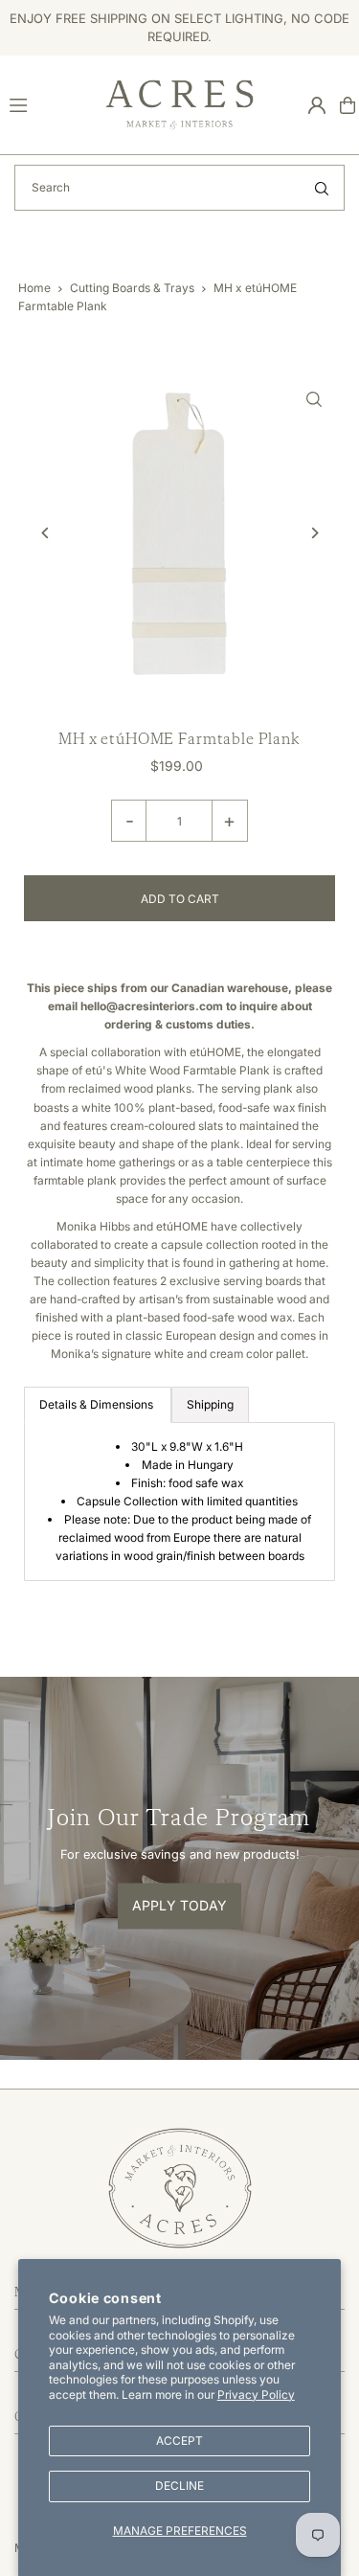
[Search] (322, 188)
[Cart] (348, 105)
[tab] (98, 1405)
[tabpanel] (179, 1501)
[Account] (317, 105)
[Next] (314, 533)
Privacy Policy (256, 2395)
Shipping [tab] (210, 1404)
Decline (179, 2486)
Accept (179, 2440)
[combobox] (179, 188)
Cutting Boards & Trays (132, 288)
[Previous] (45, 533)
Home (34, 288)
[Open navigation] (49, 104)
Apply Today (179, 1905)
